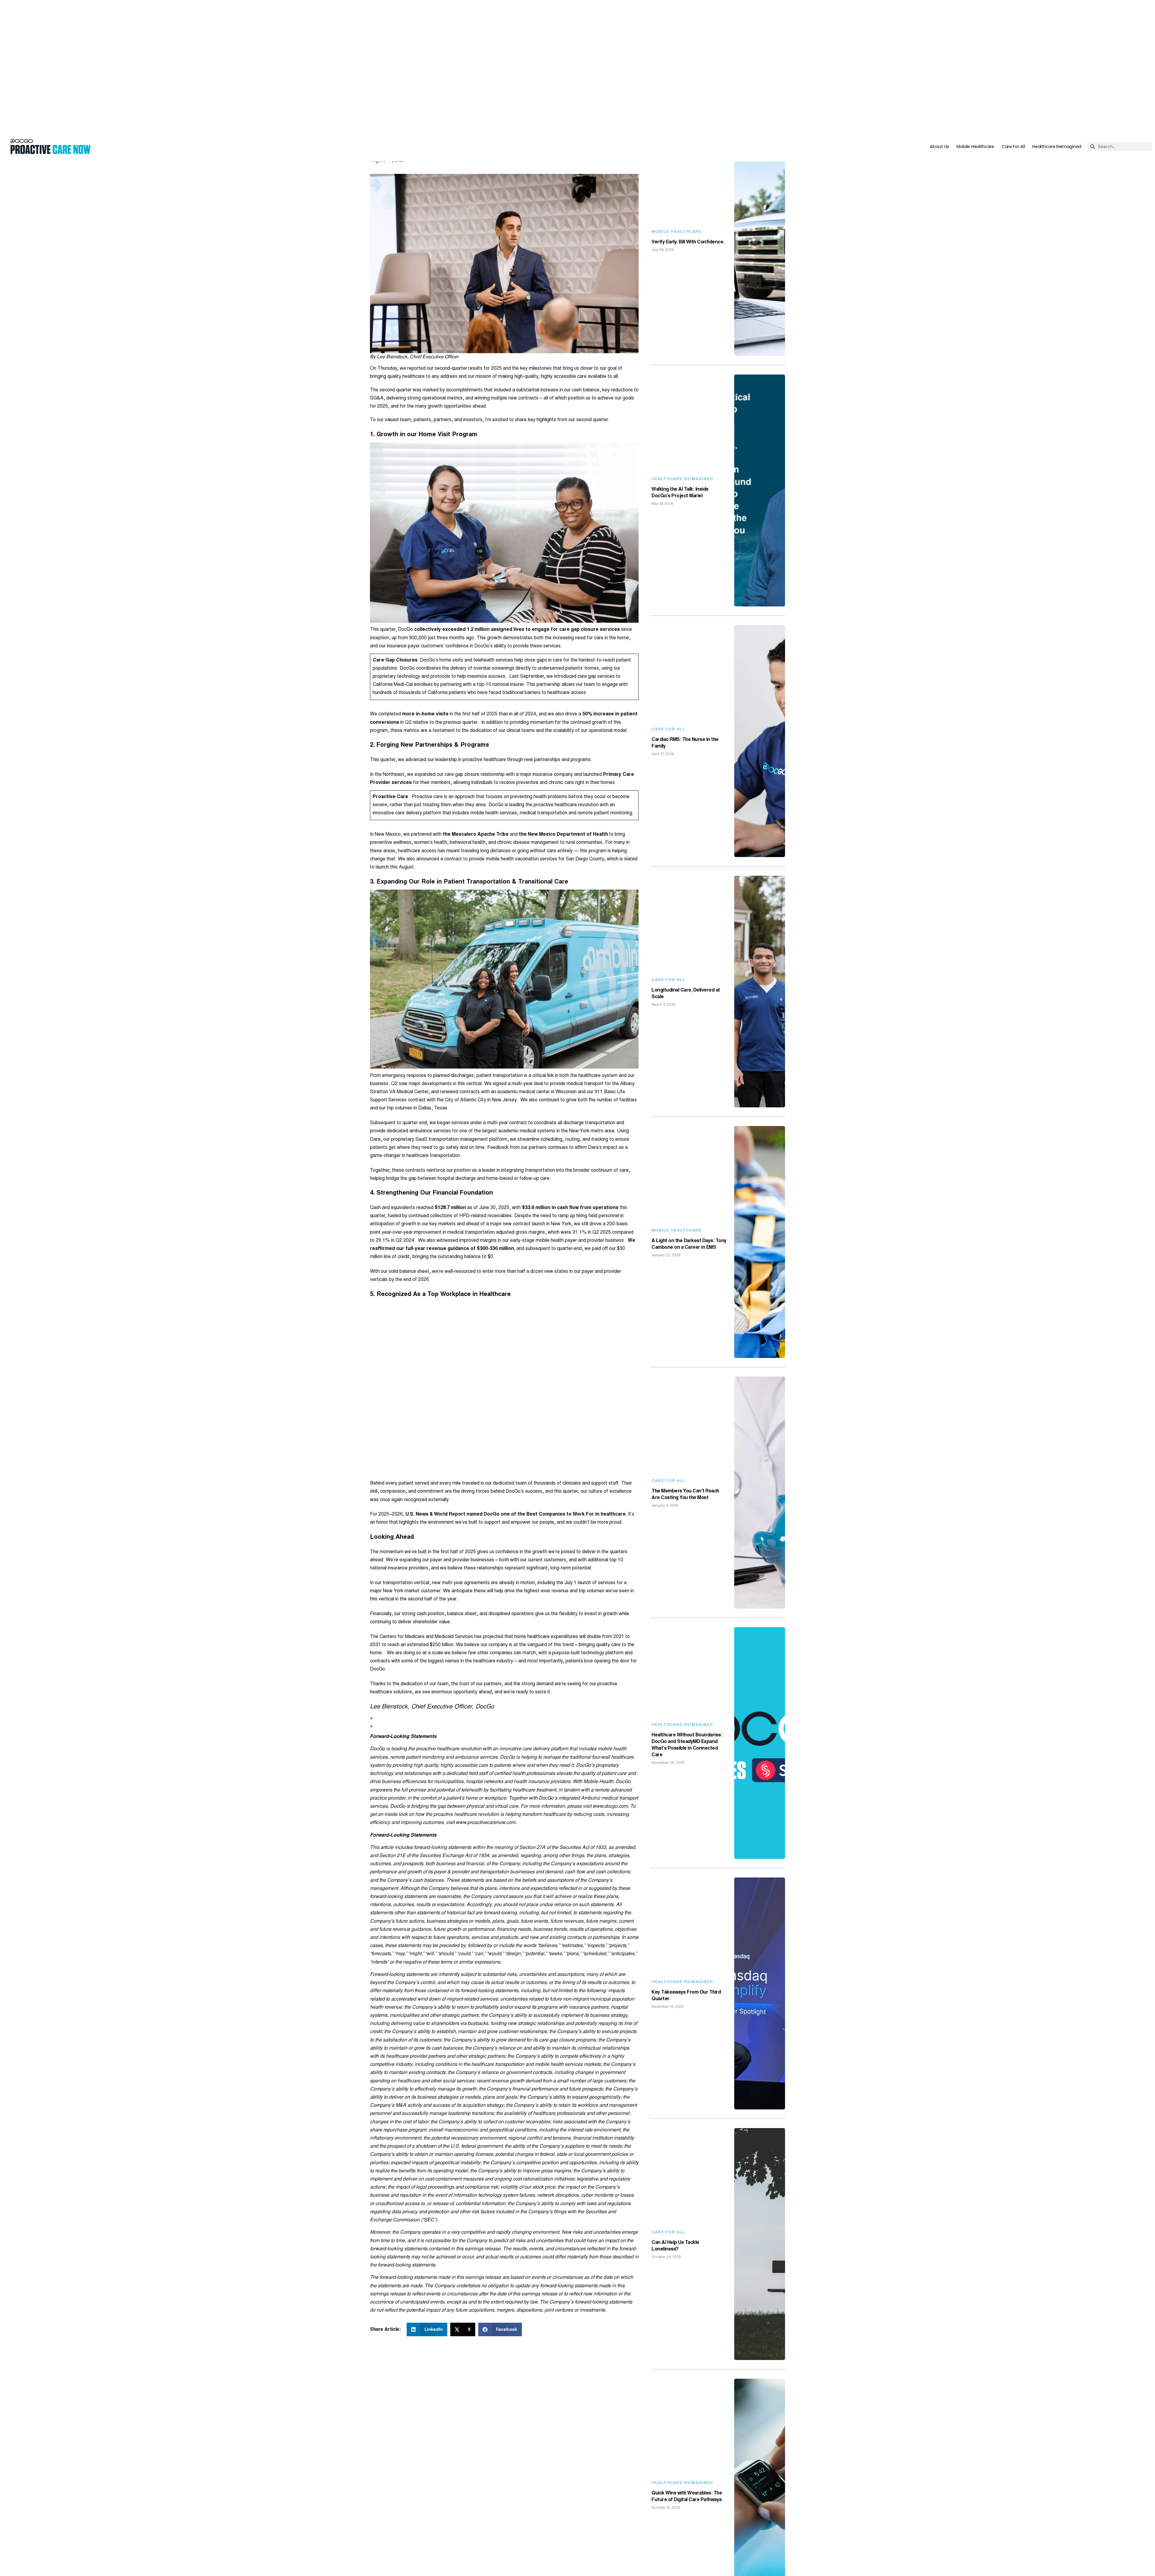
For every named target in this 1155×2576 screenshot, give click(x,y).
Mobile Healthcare (975, 15)
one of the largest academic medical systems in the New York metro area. (537, 1000)
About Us (939, 15)
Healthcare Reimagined (1057, 15)
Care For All (1013, 15)
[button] (427, 2198)
